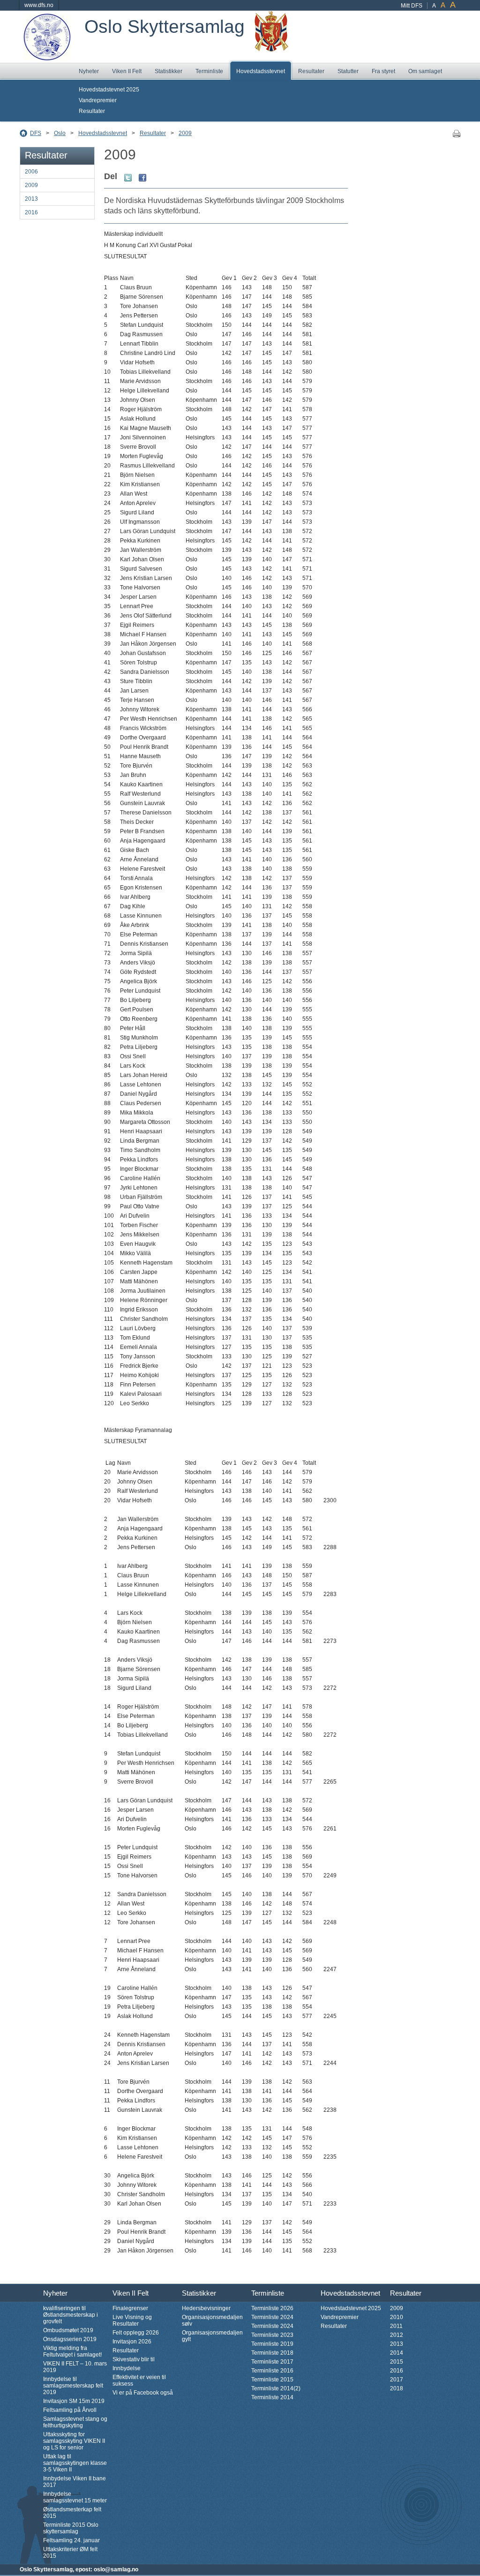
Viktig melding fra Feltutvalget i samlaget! (72, 2351)
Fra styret (383, 71)
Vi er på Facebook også (143, 2393)
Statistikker (169, 71)
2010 (397, 2317)
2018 (397, 2388)
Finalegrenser (130, 2308)
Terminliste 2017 (272, 2362)
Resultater (311, 71)
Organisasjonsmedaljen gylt (212, 2336)
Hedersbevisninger (206, 2308)
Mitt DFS (412, 6)
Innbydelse (127, 2368)
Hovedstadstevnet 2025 (109, 90)
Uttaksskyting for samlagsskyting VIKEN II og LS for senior (74, 2441)
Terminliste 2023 (272, 2335)
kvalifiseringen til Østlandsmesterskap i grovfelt (71, 2315)
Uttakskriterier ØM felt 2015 (70, 2553)
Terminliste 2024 (272, 2317)
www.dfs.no (39, 5)
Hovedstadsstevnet (261, 71)
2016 (31, 212)
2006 (31, 172)
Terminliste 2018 (272, 2353)
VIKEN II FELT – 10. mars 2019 (75, 2367)
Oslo (60, 133)
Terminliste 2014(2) (276, 2388)
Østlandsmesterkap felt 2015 (72, 2513)
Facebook (142, 178)
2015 (397, 2362)
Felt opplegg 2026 (136, 2333)
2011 (396, 2326)
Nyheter (89, 71)
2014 (397, 2353)
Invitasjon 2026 (132, 2342)
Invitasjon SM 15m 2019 (74, 2401)
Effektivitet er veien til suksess (139, 2380)
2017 (397, 2380)
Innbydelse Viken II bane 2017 (75, 2482)
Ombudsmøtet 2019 (68, 2330)
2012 (397, 2335)
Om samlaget (425, 71)
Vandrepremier (98, 100)
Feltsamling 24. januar (71, 2540)
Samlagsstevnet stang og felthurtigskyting (75, 2422)
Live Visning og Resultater (132, 2320)
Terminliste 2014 (272, 2397)
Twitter (128, 178)
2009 (185, 133)
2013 (31, 199)
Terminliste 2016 (272, 2371)
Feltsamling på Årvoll (70, 2410)
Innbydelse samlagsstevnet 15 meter (75, 2497)
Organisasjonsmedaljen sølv (212, 2320)
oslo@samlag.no (116, 2569)
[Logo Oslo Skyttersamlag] (47, 57)
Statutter (348, 71)
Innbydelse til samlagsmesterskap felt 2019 (73, 2386)
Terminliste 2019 (272, 2344)
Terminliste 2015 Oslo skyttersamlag (71, 2528)
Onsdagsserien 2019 (70, 2339)
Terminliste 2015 (272, 2380)
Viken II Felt (127, 71)
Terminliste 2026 (272, 2308)
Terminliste (209, 71)
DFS (36, 133)
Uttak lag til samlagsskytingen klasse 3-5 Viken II (75, 2463)
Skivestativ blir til (134, 2359)
